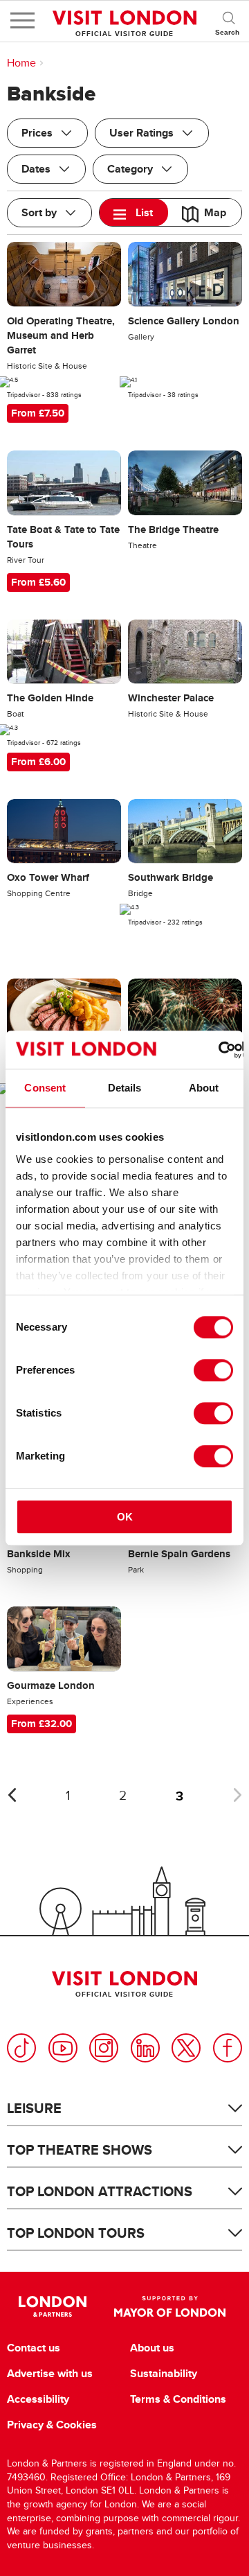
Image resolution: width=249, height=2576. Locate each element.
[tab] (134, 212)
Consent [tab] (45, 1088)
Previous (12, 1795)
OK (125, 1517)
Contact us (34, 2348)
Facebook (228, 2048)
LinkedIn (145, 2048)
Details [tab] (125, 1088)
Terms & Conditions (178, 2399)
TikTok (21, 2048)
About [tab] (204, 1088)
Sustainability (164, 2374)
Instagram (104, 2048)
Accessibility (38, 2399)
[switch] (213, 1370)
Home (21, 63)
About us (152, 2348)
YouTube (63, 2048)
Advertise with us (50, 2374)
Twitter (186, 2048)
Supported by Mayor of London (170, 2306)
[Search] (228, 21)
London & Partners (52, 2306)
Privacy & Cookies (52, 2425)
